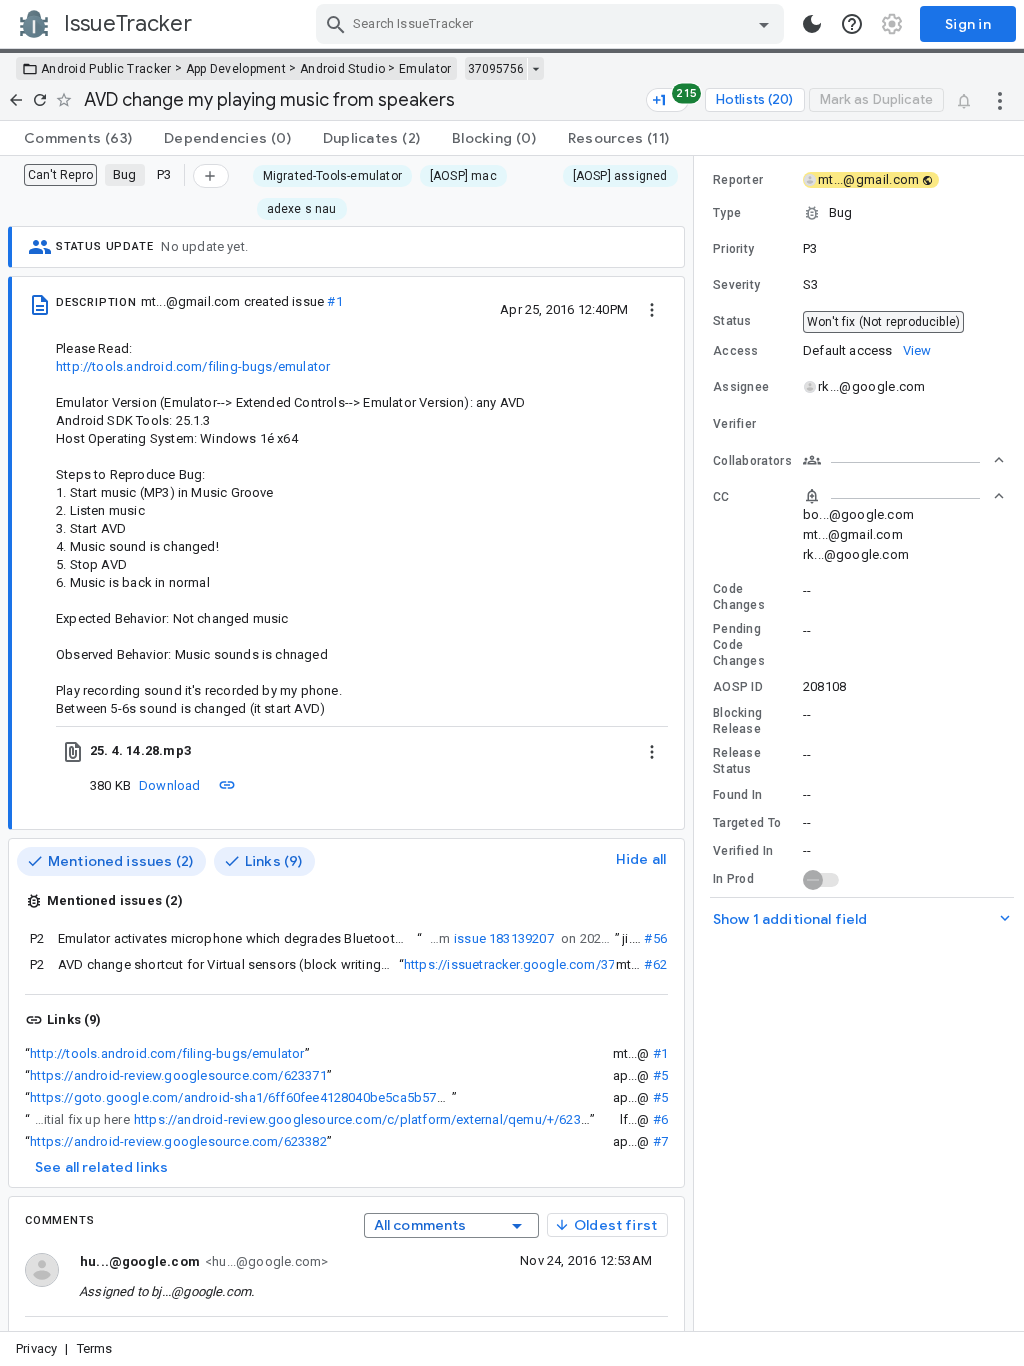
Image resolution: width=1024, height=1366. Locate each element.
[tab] (78, 138)
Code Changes (739, 597)
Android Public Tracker (106, 69)
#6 (660, 1119)
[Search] (336, 24)
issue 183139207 (504, 938)
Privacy (36, 1348)
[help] (852, 24)
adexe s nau (302, 209)
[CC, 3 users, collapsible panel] (904, 496)
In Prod (733, 879)
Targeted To (747, 823)
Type (727, 213)
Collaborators (752, 461)
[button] (859, 213)
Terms (95, 1348)
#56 (655, 938)
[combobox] (552, 24)
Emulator (425, 69)
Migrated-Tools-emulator (332, 176)
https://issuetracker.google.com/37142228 (531, 964)
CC (721, 497)
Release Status (737, 761)
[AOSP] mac (463, 176)
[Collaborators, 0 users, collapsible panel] (904, 460)
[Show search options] (764, 24)
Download (170, 785)
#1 (334, 301)
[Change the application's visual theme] (812, 24)
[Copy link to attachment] (227, 785)
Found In (737, 795)
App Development (236, 69)
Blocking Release (737, 721)
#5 (660, 1075)
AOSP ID (738, 687)
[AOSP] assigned (620, 176)
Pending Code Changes (739, 645)
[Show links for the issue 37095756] (535, 69)
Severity (736, 285)
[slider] (697, 743)
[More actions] (1000, 100)
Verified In (743, 851)
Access (736, 351)
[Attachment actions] (652, 751)
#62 (655, 964)
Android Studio (342, 69)
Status (732, 321)
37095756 (496, 69)
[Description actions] (652, 309)
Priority (733, 249)
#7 (660, 1141)
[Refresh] (40, 100)
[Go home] (16, 100)
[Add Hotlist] (211, 176)
